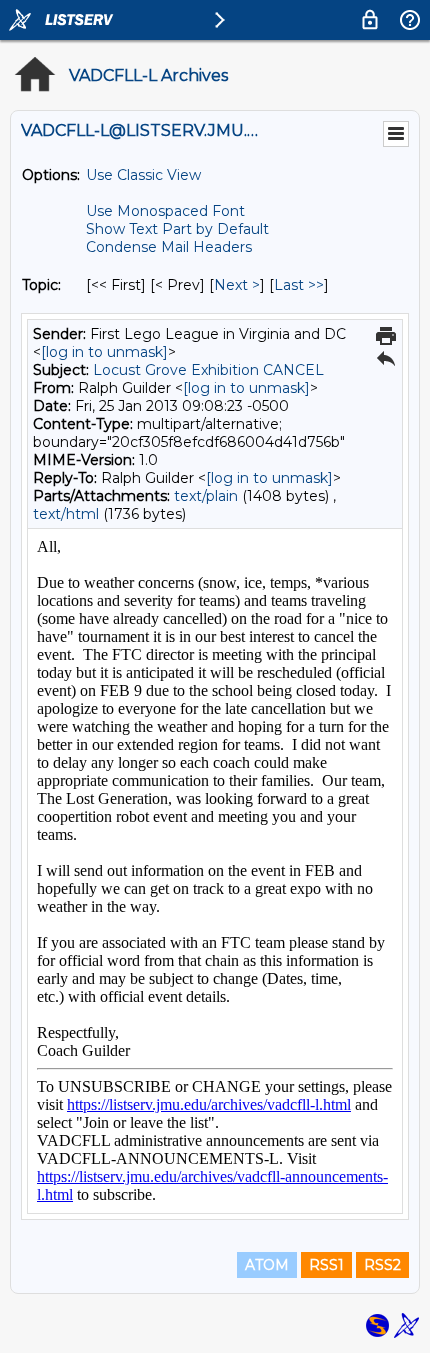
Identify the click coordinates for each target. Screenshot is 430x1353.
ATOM (267, 1265)
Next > (237, 285)
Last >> (299, 285)
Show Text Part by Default (177, 229)
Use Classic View (143, 175)
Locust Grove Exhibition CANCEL (208, 370)
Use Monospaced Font (165, 211)
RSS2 (382, 1265)
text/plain (206, 496)
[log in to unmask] (104, 352)
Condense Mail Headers (169, 247)
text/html (66, 514)
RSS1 (326, 1265)
